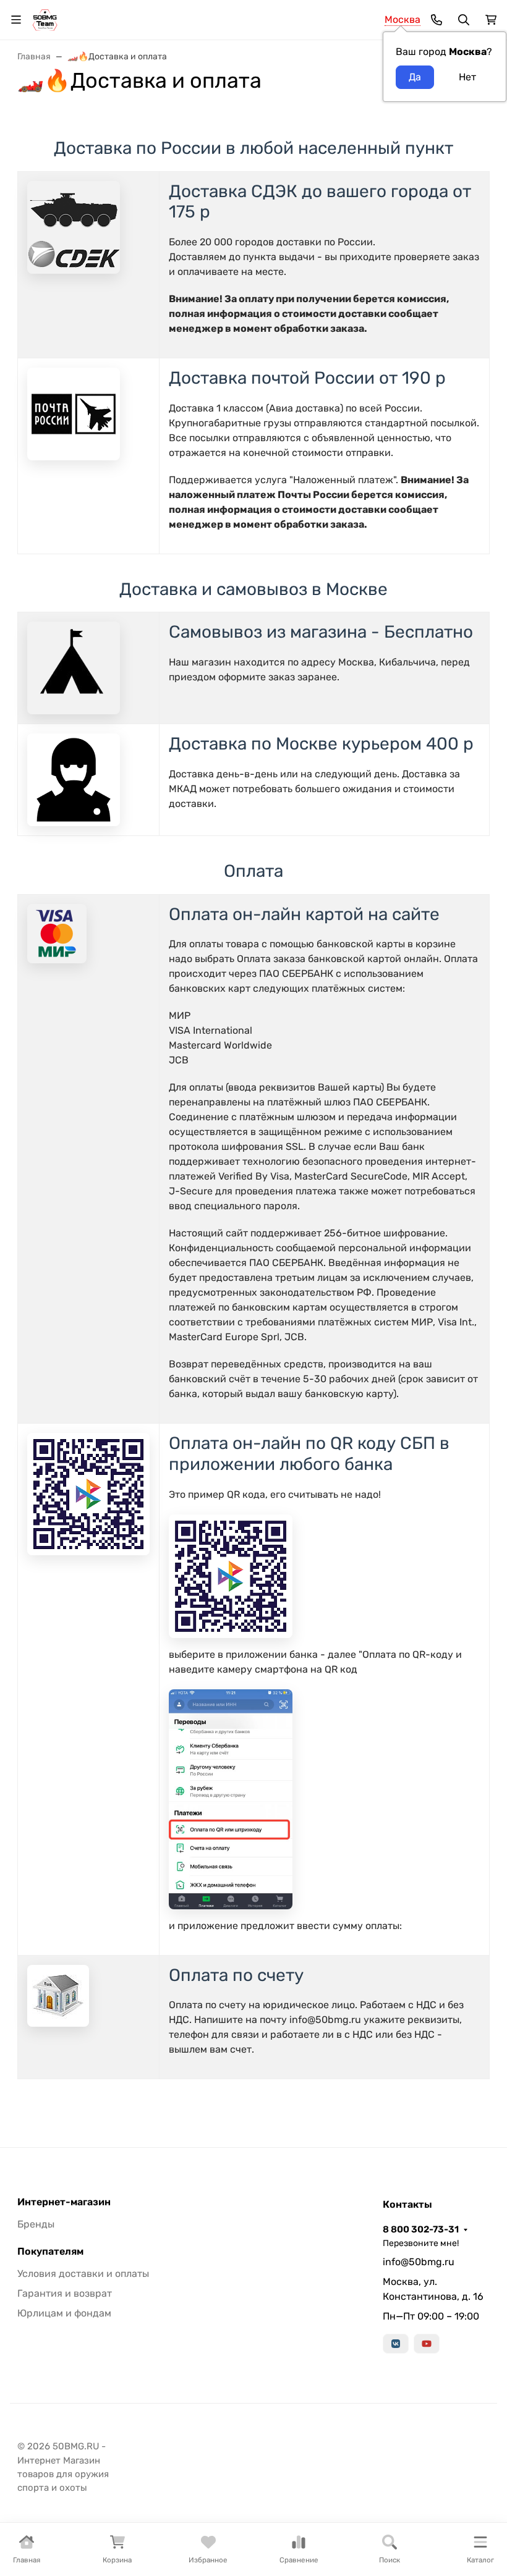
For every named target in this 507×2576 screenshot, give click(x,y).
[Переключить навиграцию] (16, 20)
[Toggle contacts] (437, 20)
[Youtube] (427, 2344)
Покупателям (50, 2252)
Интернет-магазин (64, 2202)
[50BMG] (45, 19)
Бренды (36, 2224)
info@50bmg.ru (419, 2262)
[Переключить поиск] (464, 20)
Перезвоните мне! (421, 2243)
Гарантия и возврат (65, 2293)
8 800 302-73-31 (421, 2229)
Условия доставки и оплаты (83, 2274)
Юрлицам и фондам (64, 2313)
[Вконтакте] (396, 2344)
